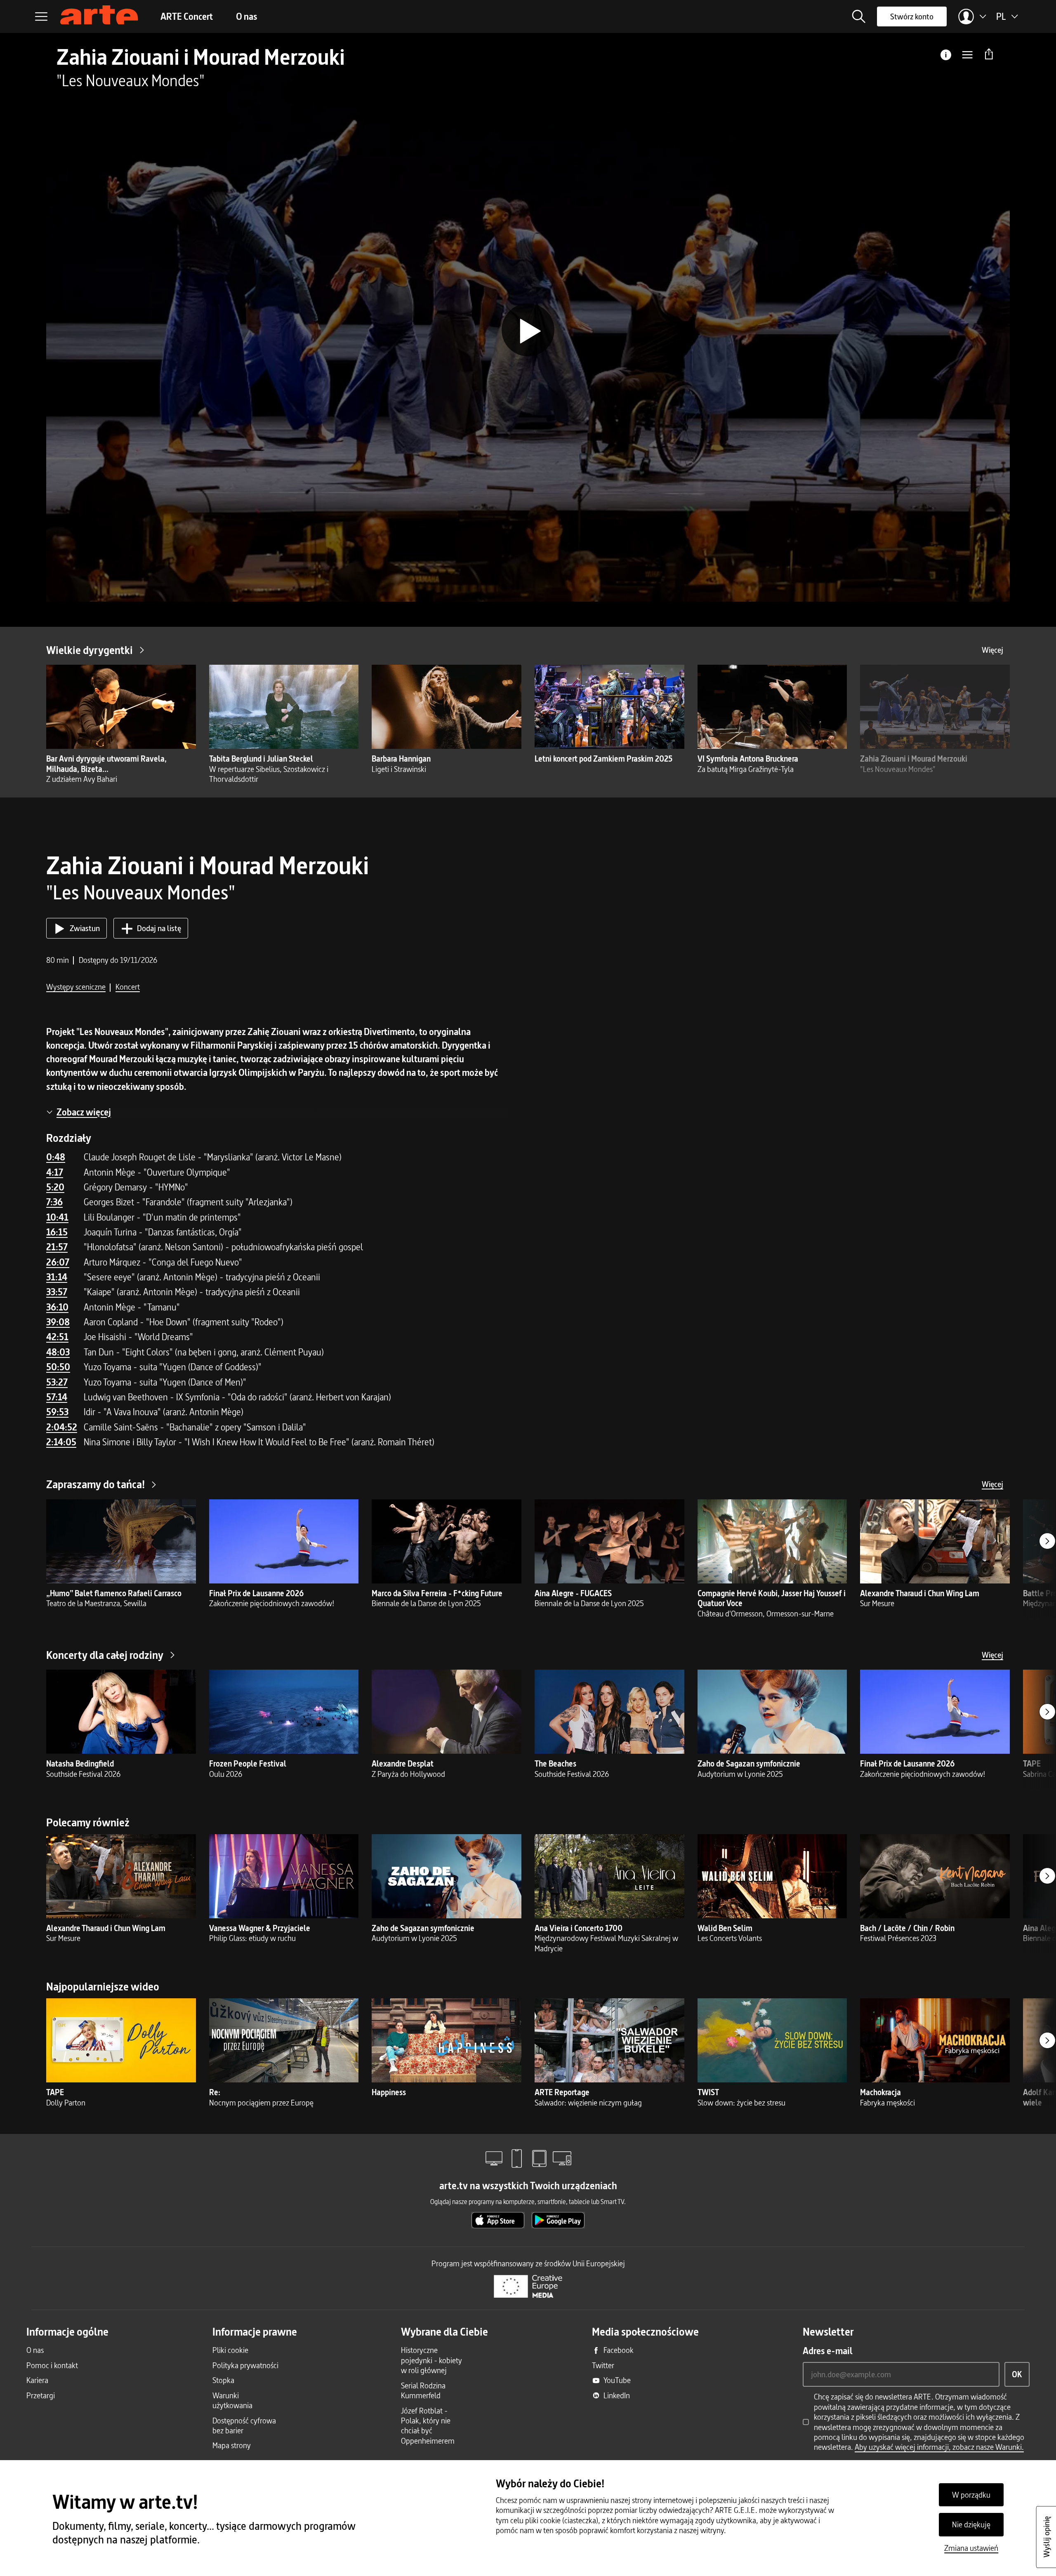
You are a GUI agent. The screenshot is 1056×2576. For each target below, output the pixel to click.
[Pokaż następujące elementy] (1047, 1541)
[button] (859, 16)
